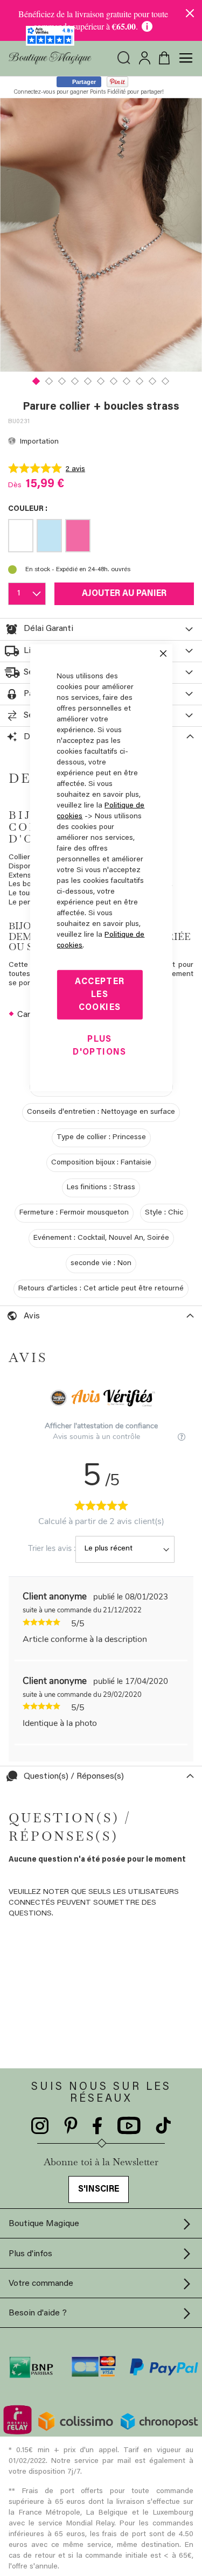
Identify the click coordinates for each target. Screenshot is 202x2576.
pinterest (71, 2126)
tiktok (163, 2126)
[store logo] (50, 58)
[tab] (101, 629)
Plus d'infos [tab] (30, 2254)
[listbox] (101, 538)
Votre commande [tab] (41, 2284)
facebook (97, 2126)
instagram (40, 2126)
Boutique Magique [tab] (44, 2224)
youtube (129, 2126)
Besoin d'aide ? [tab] (38, 2313)
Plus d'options (99, 1045)
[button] (37, 380)
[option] (21, 536)
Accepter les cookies (100, 994)
